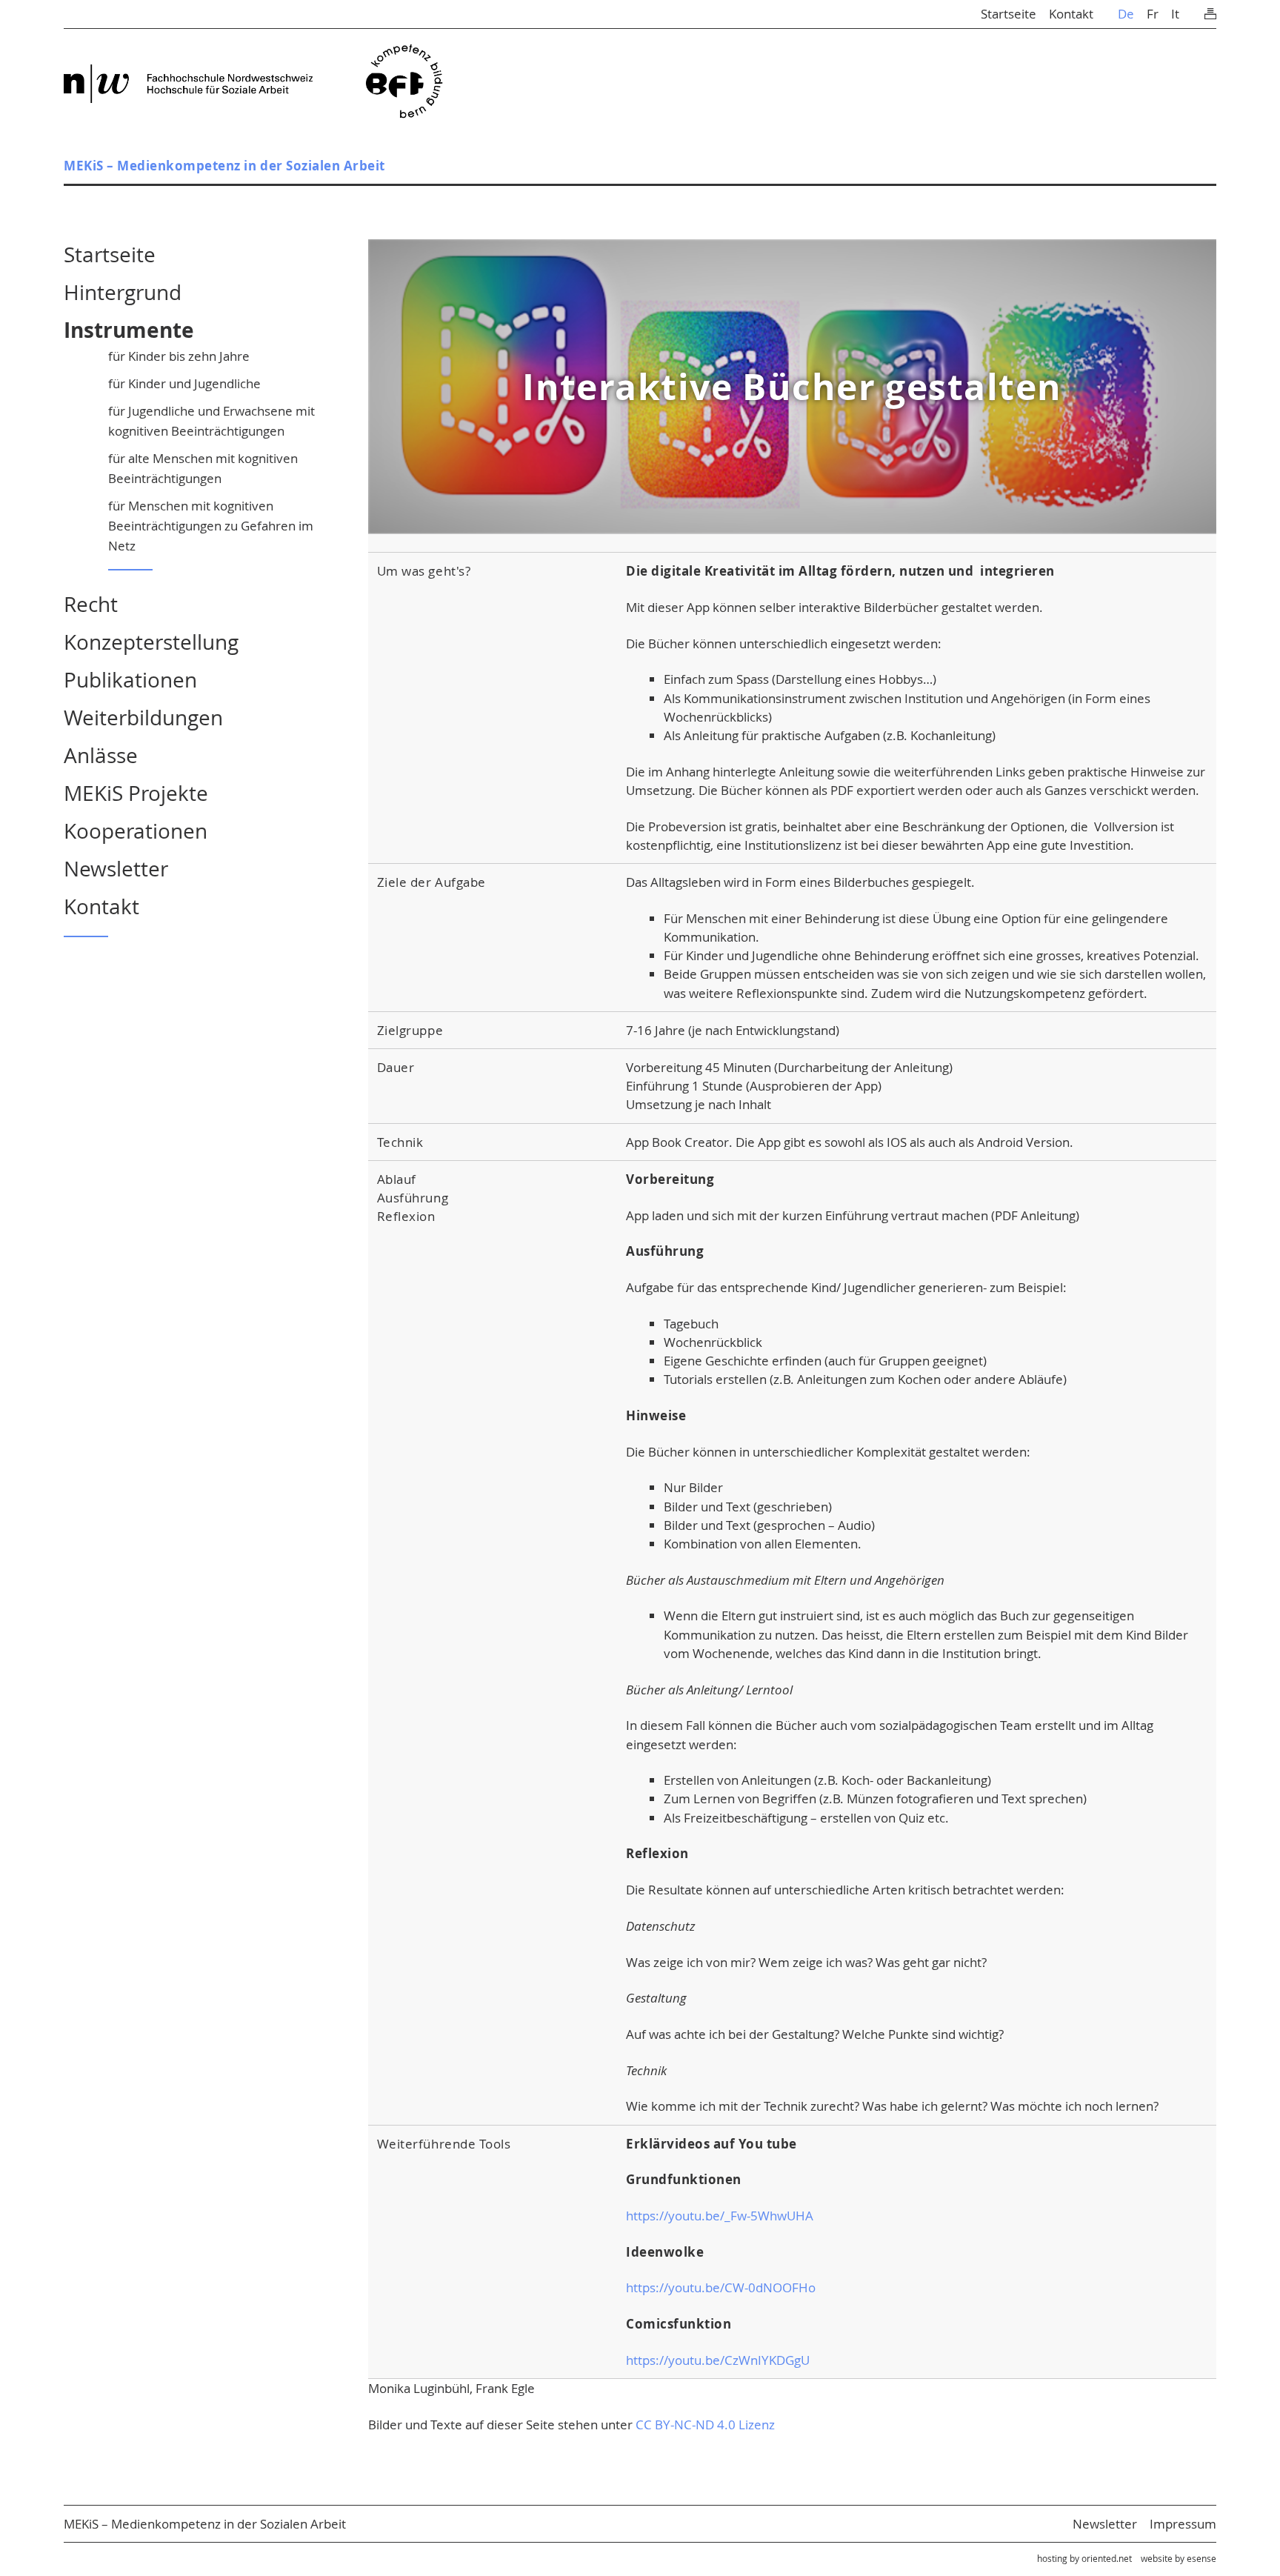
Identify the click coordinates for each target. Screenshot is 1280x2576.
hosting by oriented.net (1084, 2558)
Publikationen (130, 680)
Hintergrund (123, 292)
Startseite (1009, 14)
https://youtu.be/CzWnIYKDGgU (718, 2360)
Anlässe (101, 755)
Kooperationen (136, 831)
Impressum (1183, 2524)
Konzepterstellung (151, 642)
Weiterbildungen (143, 718)
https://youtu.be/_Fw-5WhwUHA (720, 2216)
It (1175, 14)
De (1126, 14)
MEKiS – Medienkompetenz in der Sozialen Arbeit (224, 166)
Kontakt (1071, 14)
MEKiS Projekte (136, 793)
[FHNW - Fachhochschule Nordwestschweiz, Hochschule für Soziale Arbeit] (188, 84)
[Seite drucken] (1210, 10)
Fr (1153, 14)
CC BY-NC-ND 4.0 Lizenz (705, 2424)
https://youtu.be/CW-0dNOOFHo (721, 2287)
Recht (91, 604)
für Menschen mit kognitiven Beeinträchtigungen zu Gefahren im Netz (211, 526)
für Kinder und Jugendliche (184, 383)
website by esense (1179, 2558)
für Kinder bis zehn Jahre (179, 356)
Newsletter (116, 869)
